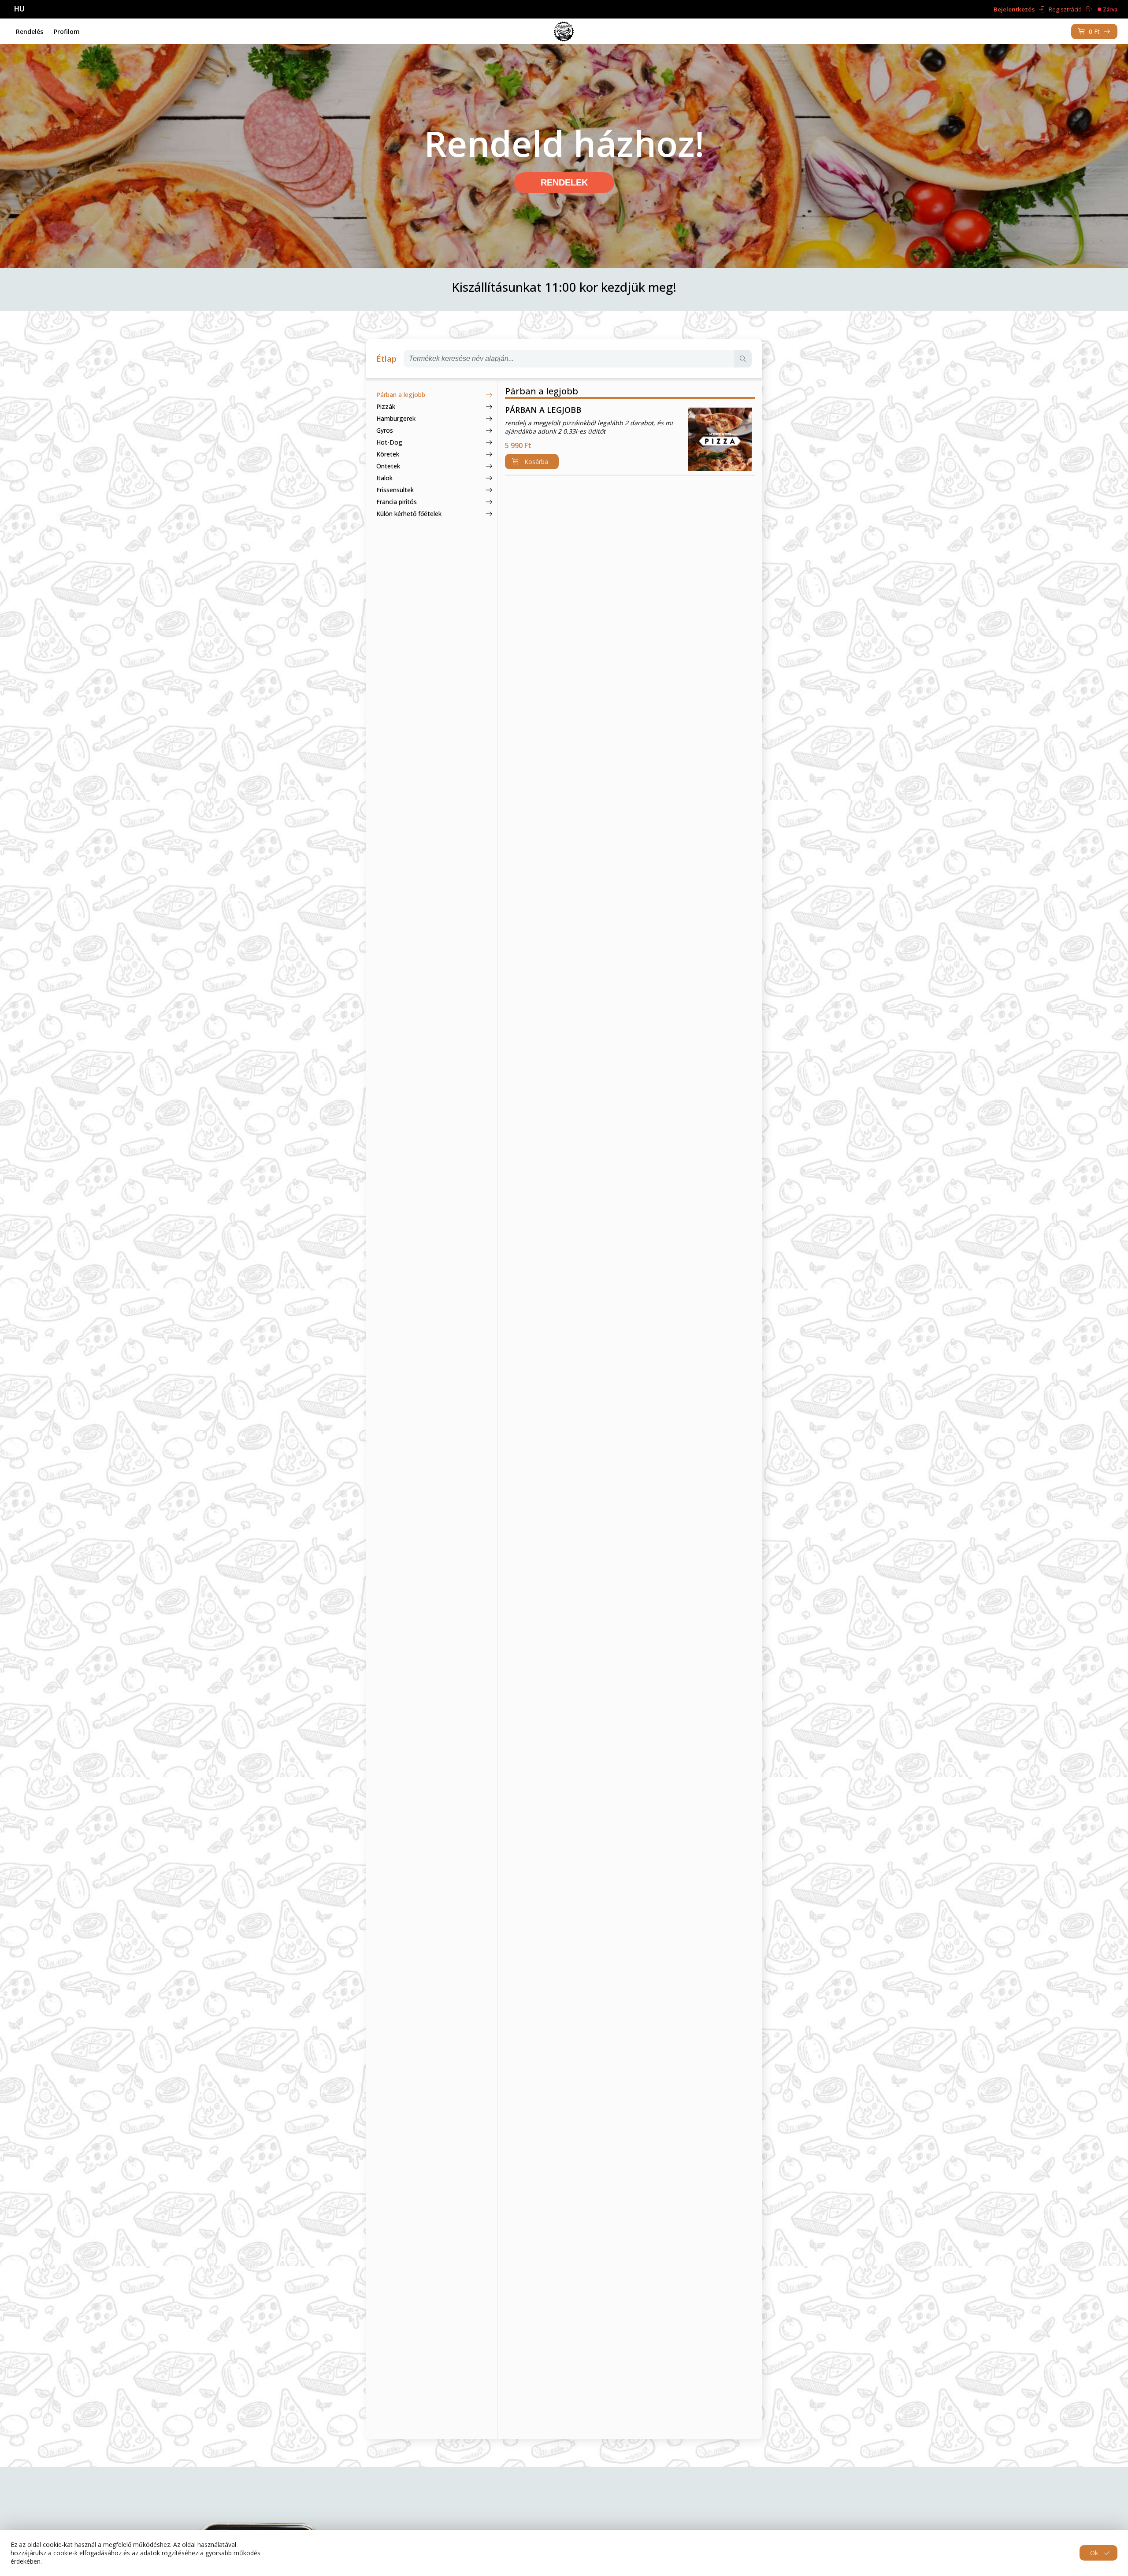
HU (19, 9)
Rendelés (30, 32)
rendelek (564, 182)
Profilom (67, 32)
